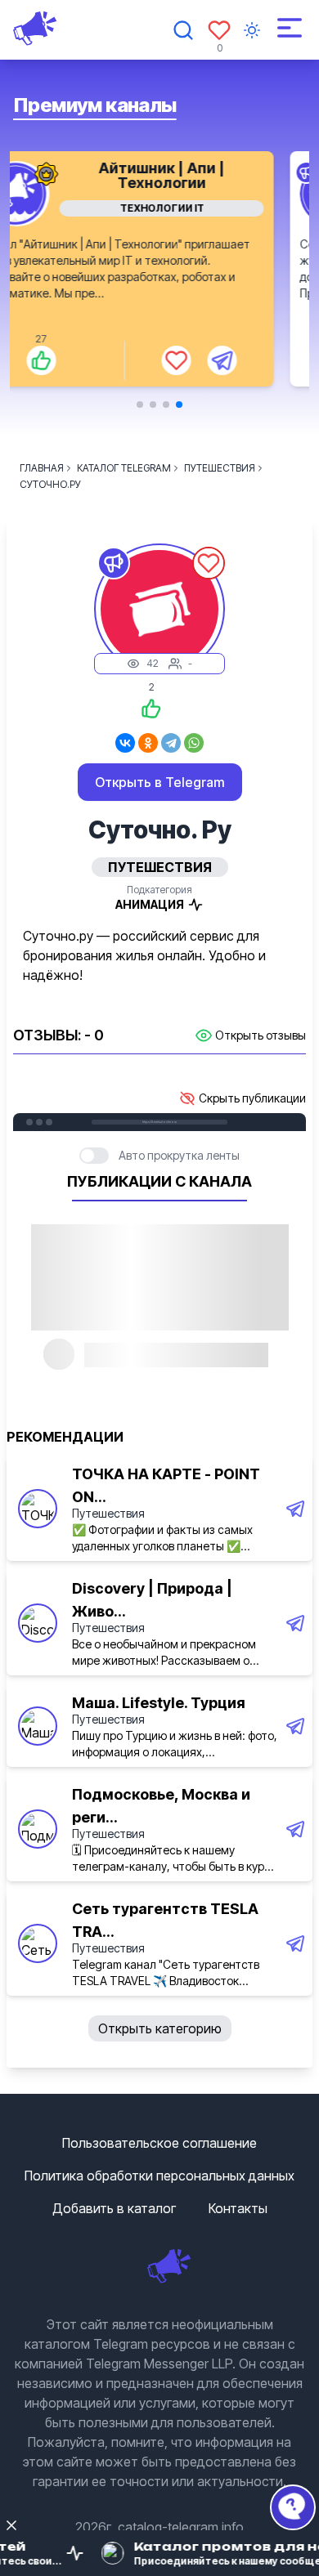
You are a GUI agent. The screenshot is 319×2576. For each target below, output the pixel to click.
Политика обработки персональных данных (159, 2176)
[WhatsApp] (194, 743)
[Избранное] (219, 30)
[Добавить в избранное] (212, 360)
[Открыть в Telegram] (258, 360)
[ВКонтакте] (125, 743)
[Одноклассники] (148, 743)
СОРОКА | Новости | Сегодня (198, 175)
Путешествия (108, 1513)
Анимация (150, 904)
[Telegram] (171, 743)
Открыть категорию (160, 2028)
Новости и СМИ (197, 208)
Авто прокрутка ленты (179, 1155)
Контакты (238, 2208)
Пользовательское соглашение (159, 2143)
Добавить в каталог (114, 2208)
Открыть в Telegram (160, 782)
